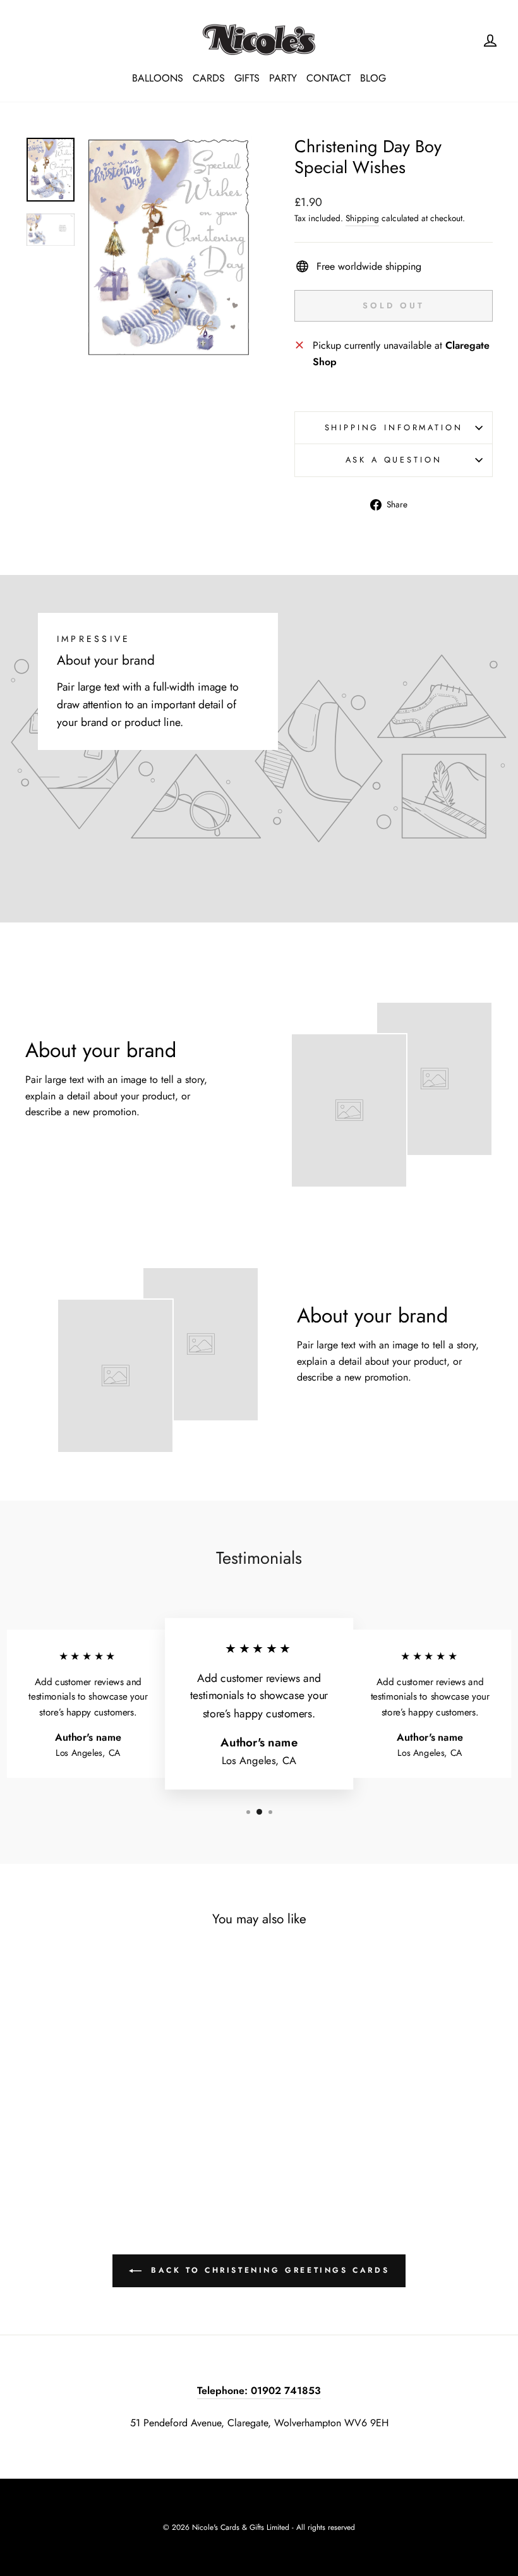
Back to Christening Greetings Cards (268, 2270)
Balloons (158, 78)
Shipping (362, 218)
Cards (209, 78)
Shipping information (394, 427)
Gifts (247, 78)
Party (283, 78)
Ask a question (394, 460)
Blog (373, 78)
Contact (328, 78)
